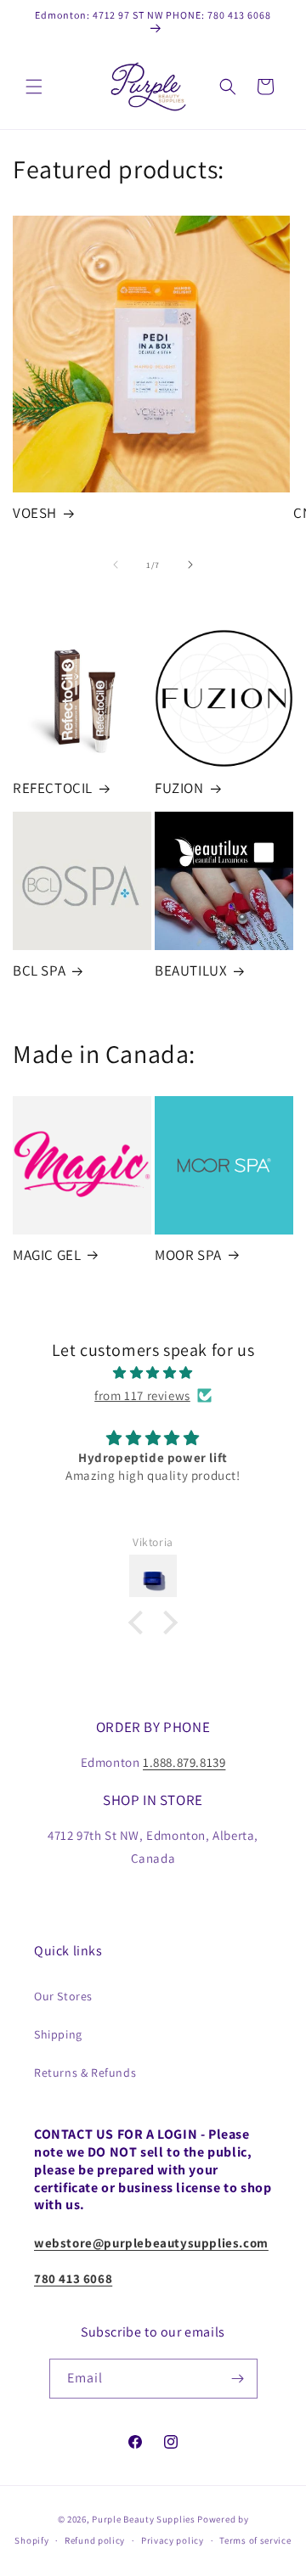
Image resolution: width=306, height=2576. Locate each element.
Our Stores (63, 1996)
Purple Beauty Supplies (144, 2519)
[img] (153, 1372)
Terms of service (255, 2540)
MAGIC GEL (47, 1255)
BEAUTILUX (191, 970)
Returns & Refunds (85, 2073)
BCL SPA (39, 970)
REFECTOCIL (53, 788)
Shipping (58, 2034)
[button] (34, 87)
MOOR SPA (188, 1255)
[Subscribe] (238, 2379)
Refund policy (95, 2540)
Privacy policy (173, 2540)
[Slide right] (190, 565)
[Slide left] (116, 565)
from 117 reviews (142, 1395)
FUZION (179, 788)
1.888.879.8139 (184, 1762)
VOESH (35, 513)
